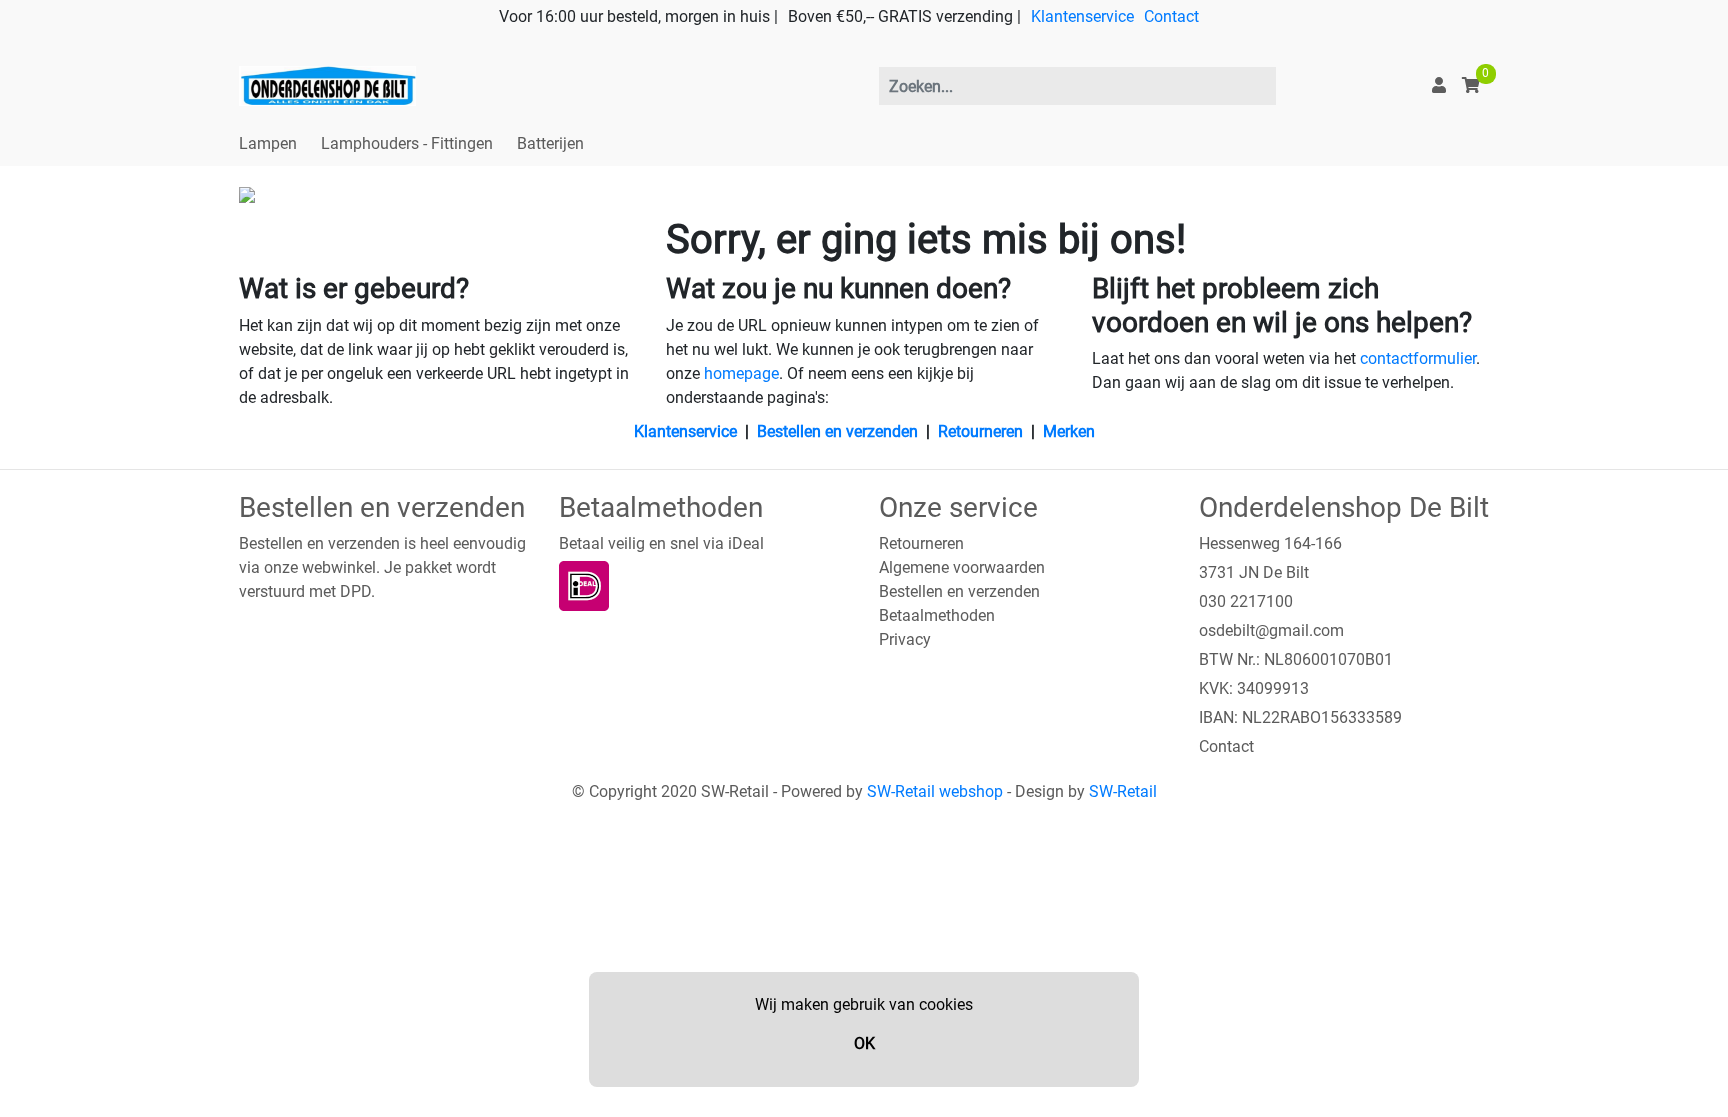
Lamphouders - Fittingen (407, 143)
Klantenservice (1082, 16)
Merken (1069, 431)
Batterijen (550, 143)
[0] (1471, 85)
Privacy (905, 639)
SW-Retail (1123, 791)
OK (864, 1043)
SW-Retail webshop (935, 791)
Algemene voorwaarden (962, 567)
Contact (1171, 16)
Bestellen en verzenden (837, 431)
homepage (741, 373)
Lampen (268, 143)
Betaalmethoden (937, 615)
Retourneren (980, 431)
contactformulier (1418, 358)
